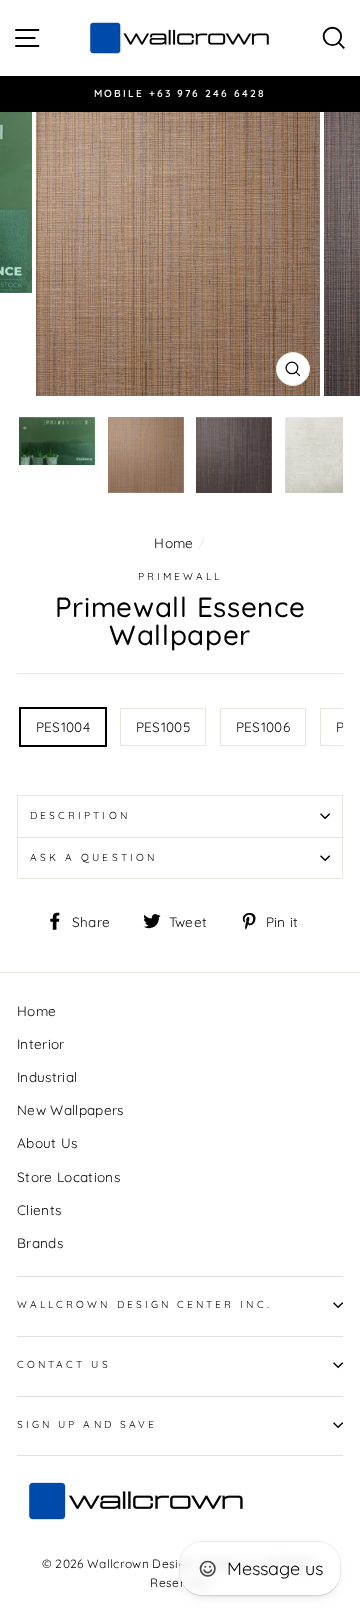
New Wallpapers (70, 1109)
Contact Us (64, 1364)
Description (80, 815)
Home (173, 542)
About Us (47, 1142)
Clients (39, 1209)
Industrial (47, 1076)
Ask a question (93, 857)
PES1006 (263, 726)
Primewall (180, 576)
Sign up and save (87, 1424)
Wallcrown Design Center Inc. (144, 1304)
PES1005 (163, 726)
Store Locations (68, 1176)
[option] (180, 94)
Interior (41, 1043)
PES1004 (63, 726)
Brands (40, 1242)
